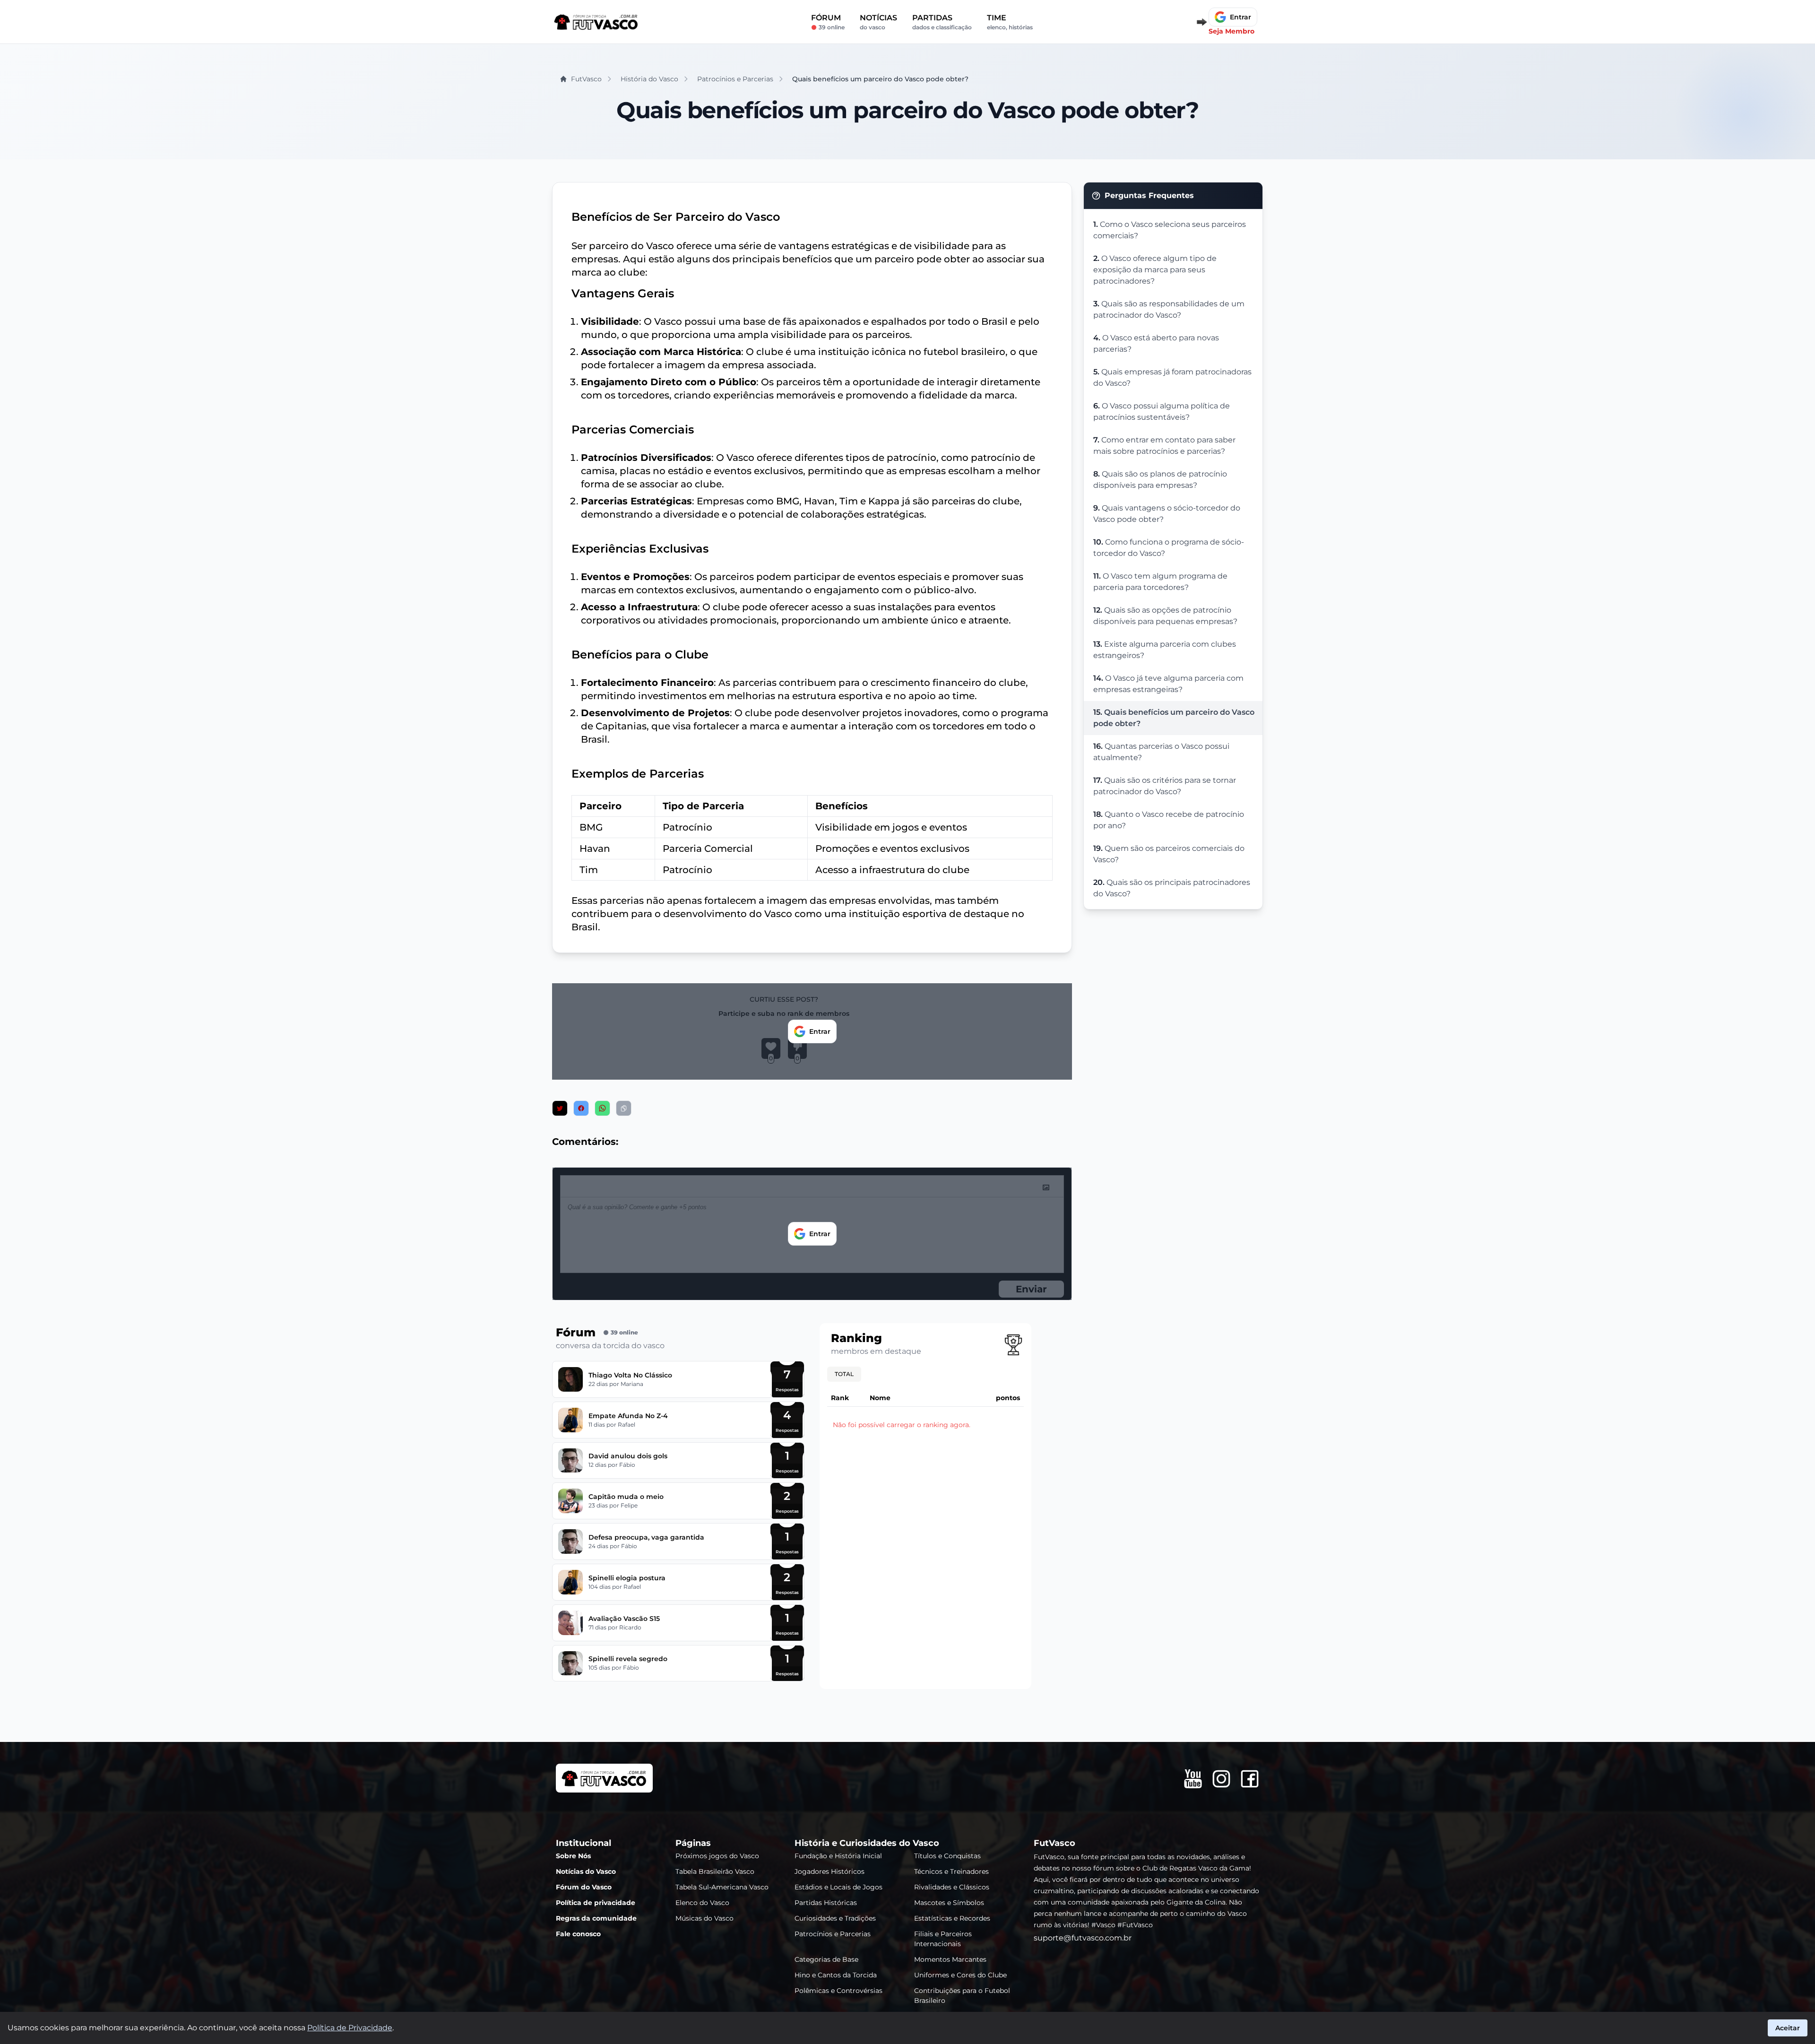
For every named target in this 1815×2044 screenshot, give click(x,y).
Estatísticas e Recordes (952, 1918)
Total (844, 1374)
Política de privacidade (596, 1903)
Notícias (878, 22)
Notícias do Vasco (586, 1871)
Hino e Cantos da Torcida (836, 1975)
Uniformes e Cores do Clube (960, 1975)
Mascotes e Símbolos (949, 1903)
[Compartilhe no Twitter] (560, 1108)
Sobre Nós (573, 1856)
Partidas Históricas (826, 1903)
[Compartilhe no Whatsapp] (602, 1108)
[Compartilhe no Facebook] (581, 1108)
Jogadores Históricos (830, 1871)
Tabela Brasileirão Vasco (715, 1871)
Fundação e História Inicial (838, 1856)
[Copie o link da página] (624, 1108)
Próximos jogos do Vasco (717, 1856)
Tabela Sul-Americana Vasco (722, 1887)
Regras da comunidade (596, 1918)
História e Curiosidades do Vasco (867, 1843)
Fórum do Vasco (584, 1887)
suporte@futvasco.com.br (1083, 1938)
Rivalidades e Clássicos (952, 1887)
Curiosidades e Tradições (835, 1918)
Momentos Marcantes (950, 1959)
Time (1010, 22)
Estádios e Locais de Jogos (838, 1887)
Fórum (828, 22)
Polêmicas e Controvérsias (838, 1991)
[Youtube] (1193, 1779)
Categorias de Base (826, 1959)
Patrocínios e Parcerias (833, 1934)
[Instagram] (1221, 1779)
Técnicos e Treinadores (951, 1871)
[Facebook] (1250, 1779)
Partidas (942, 22)
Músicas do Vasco (704, 1918)
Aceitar (1788, 2028)
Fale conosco (578, 1934)
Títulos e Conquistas (947, 1856)
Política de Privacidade (350, 2028)
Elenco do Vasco (702, 1903)
